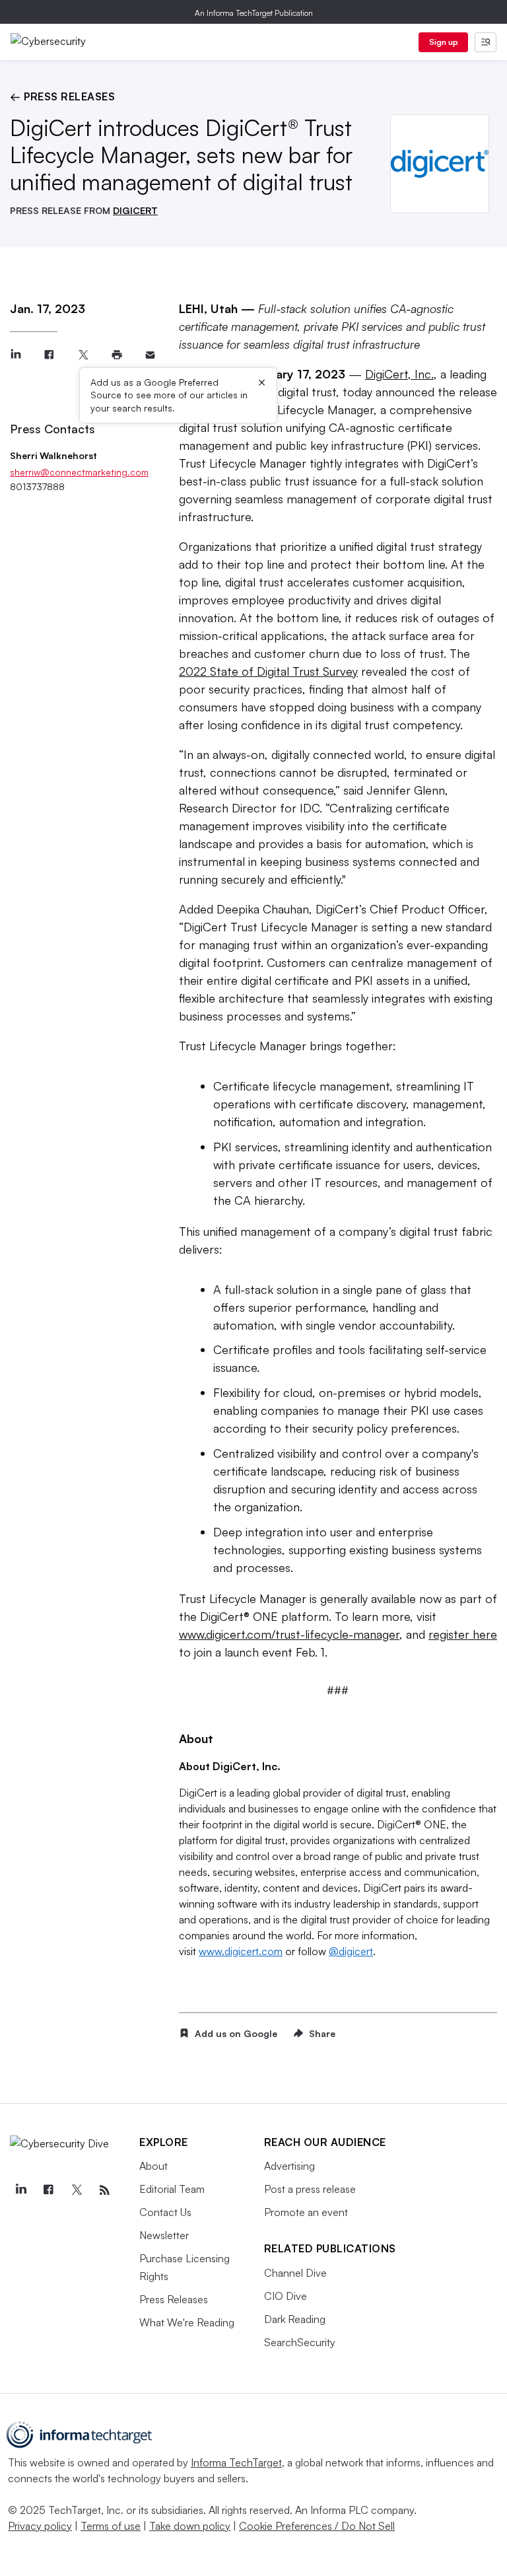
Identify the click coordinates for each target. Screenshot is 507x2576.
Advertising (289, 2166)
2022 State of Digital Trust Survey (268, 671)
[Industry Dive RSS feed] (104, 2190)
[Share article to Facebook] (49, 355)
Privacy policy (40, 2526)
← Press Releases (62, 96)
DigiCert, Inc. (399, 374)
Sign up (444, 42)
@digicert (351, 1951)
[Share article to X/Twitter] (83, 355)
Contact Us (165, 2212)
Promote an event (306, 2212)
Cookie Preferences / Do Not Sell (317, 2526)
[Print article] (117, 355)
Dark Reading (295, 2319)
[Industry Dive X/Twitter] (77, 2190)
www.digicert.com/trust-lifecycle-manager (289, 1634)
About (153, 2166)
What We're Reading (187, 2322)
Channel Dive (295, 2273)
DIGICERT (135, 210)
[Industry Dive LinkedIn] (20, 2190)
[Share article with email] (150, 355)
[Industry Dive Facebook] (48, 2190)
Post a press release (310, 2189)
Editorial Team (172, 2189)
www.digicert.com (241, 1951)
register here (463, 1634)
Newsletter (164, 2235)
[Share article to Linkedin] (16, 355)
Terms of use (111, 2526)
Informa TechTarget (236, 2462)
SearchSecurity (300, 2342)
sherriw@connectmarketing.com (79, 472)
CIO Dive (286, 2296)
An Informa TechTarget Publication (254, 13)
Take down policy (190, 2526)
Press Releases (174, 2299)
